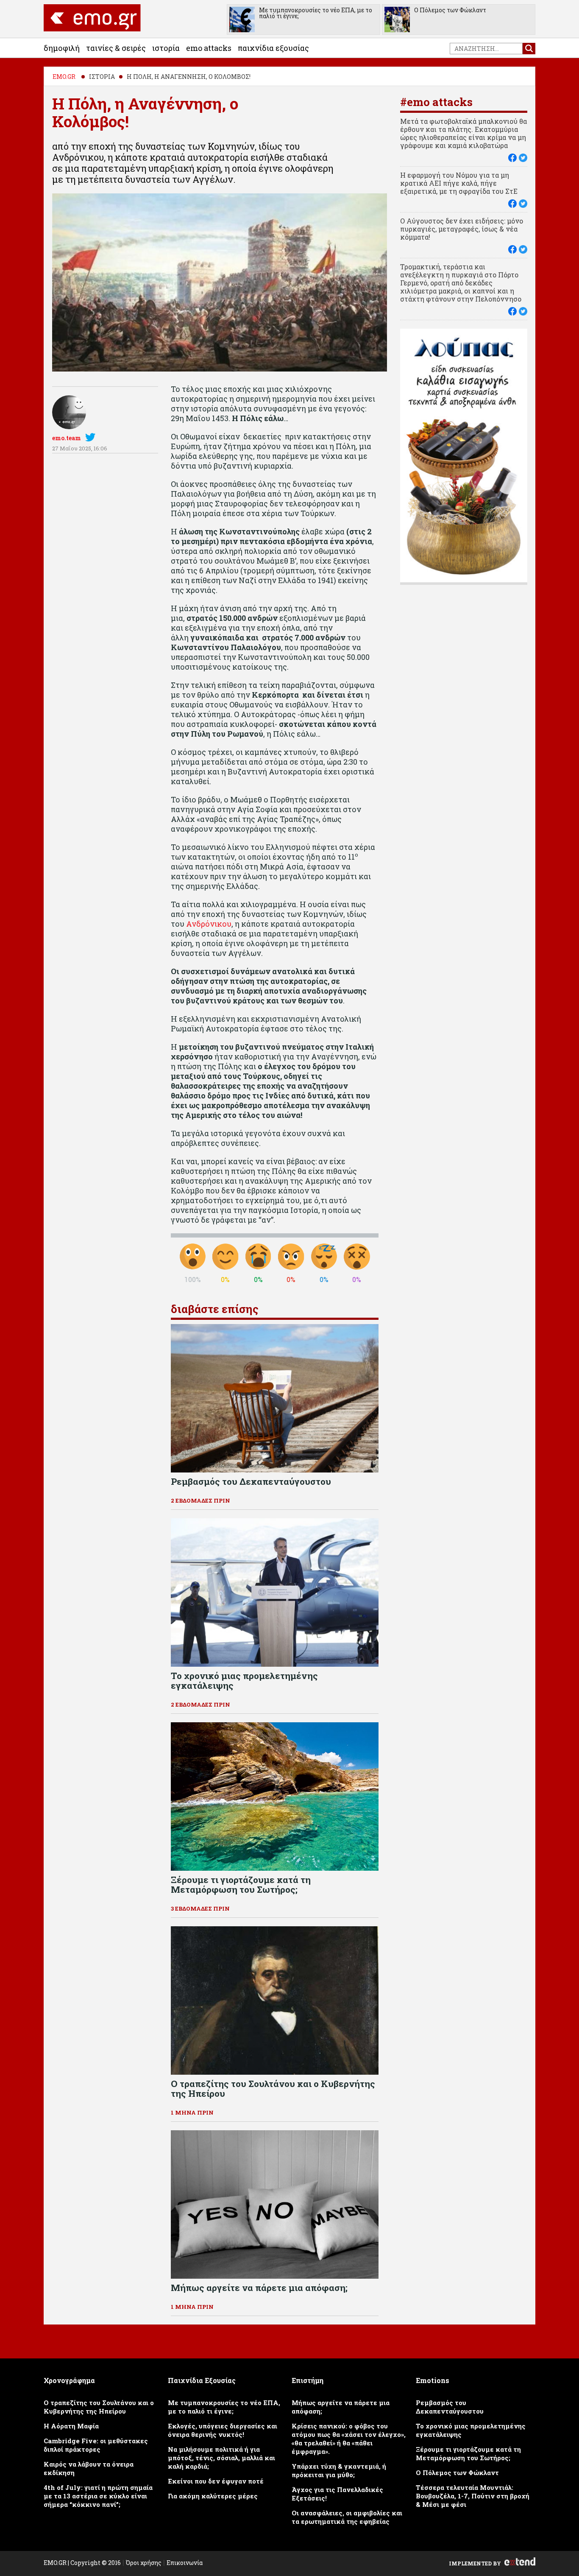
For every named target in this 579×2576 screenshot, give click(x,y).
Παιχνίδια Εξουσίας (273, 48)
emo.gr (64, 77)
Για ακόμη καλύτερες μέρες (213, 2496)
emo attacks (209, 48)
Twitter (92, 437)
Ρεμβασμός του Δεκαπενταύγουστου (450, 2407)
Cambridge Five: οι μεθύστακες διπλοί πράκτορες (96, 2445)
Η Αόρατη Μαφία (71, 2426)
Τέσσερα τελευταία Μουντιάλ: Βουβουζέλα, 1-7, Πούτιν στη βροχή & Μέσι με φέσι (473, 2496)
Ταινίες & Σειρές (116, 48)
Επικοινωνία (185, 2563)
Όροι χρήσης (144, 2563)
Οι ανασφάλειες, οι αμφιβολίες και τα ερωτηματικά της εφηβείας (347, 2517)
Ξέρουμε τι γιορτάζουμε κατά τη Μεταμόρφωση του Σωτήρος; (468, 2453)
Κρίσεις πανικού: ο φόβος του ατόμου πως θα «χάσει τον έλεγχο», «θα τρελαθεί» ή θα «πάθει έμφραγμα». (349, 2439)
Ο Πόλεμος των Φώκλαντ (450, 10)
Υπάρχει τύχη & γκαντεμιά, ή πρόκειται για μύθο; (339, 2470)
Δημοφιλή (62, 48)
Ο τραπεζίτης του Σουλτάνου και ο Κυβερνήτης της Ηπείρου (99, 2407)
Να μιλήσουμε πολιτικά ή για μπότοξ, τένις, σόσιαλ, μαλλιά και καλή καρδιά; (221, 2458)
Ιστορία (166, 48)
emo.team (67, 438)
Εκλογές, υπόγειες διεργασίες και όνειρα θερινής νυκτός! (223, 2430)
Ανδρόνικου (209, 924)
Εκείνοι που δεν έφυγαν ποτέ (216, 2481)
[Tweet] (523, 158)
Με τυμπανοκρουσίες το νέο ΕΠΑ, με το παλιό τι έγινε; (316, 13)
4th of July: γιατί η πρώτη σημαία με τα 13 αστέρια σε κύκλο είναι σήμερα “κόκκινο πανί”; (98, 2496)
